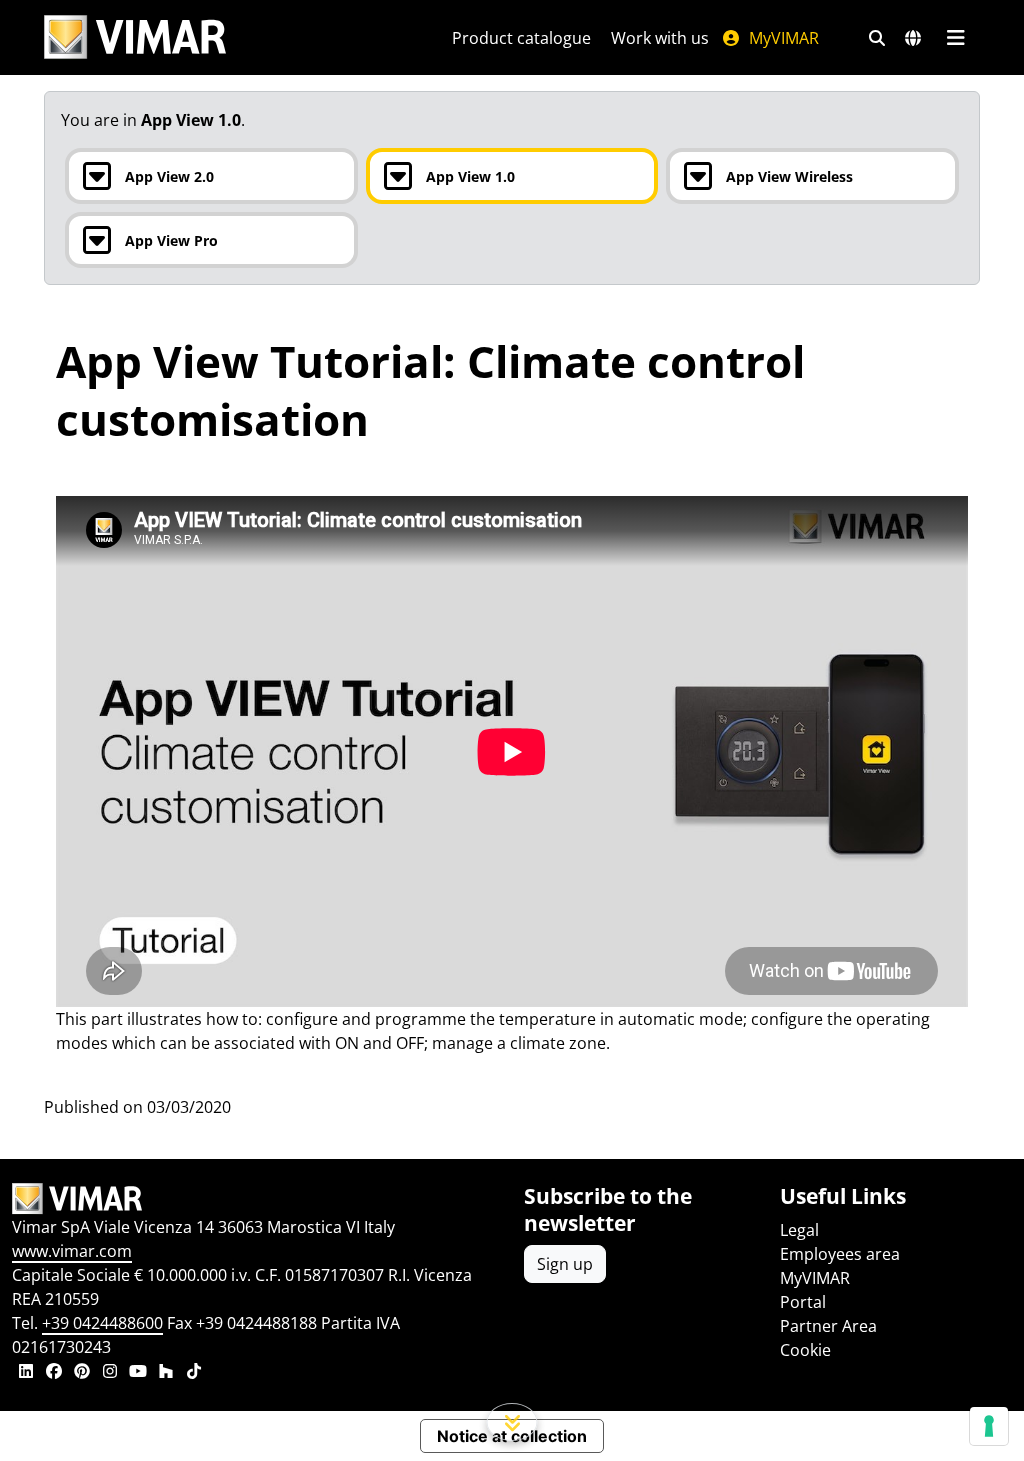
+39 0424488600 (102, 1323)
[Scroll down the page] (512, 1422)
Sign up (565, 1264)
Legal (799, 1230)
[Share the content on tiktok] (194, 1373)
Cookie (805, 1350)
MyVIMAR (782, 38)
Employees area (840, 1254)
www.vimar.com (72, 1251)
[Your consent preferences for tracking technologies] (989, 1426)
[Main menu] (955, 38)
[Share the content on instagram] (110, 1373)
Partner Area (828, 1326)
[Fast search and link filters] (877, 38)
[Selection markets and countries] (913, 38)
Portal (803, 1302)
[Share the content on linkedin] (26, 1373)
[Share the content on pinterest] (82, 1373)
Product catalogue (521, 38)
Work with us (660, 38)
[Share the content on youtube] (138, 1373)
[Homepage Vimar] (135, 37)
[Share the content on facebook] (54, 1373)
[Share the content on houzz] (166, 1373)
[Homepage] (256, 1199)
